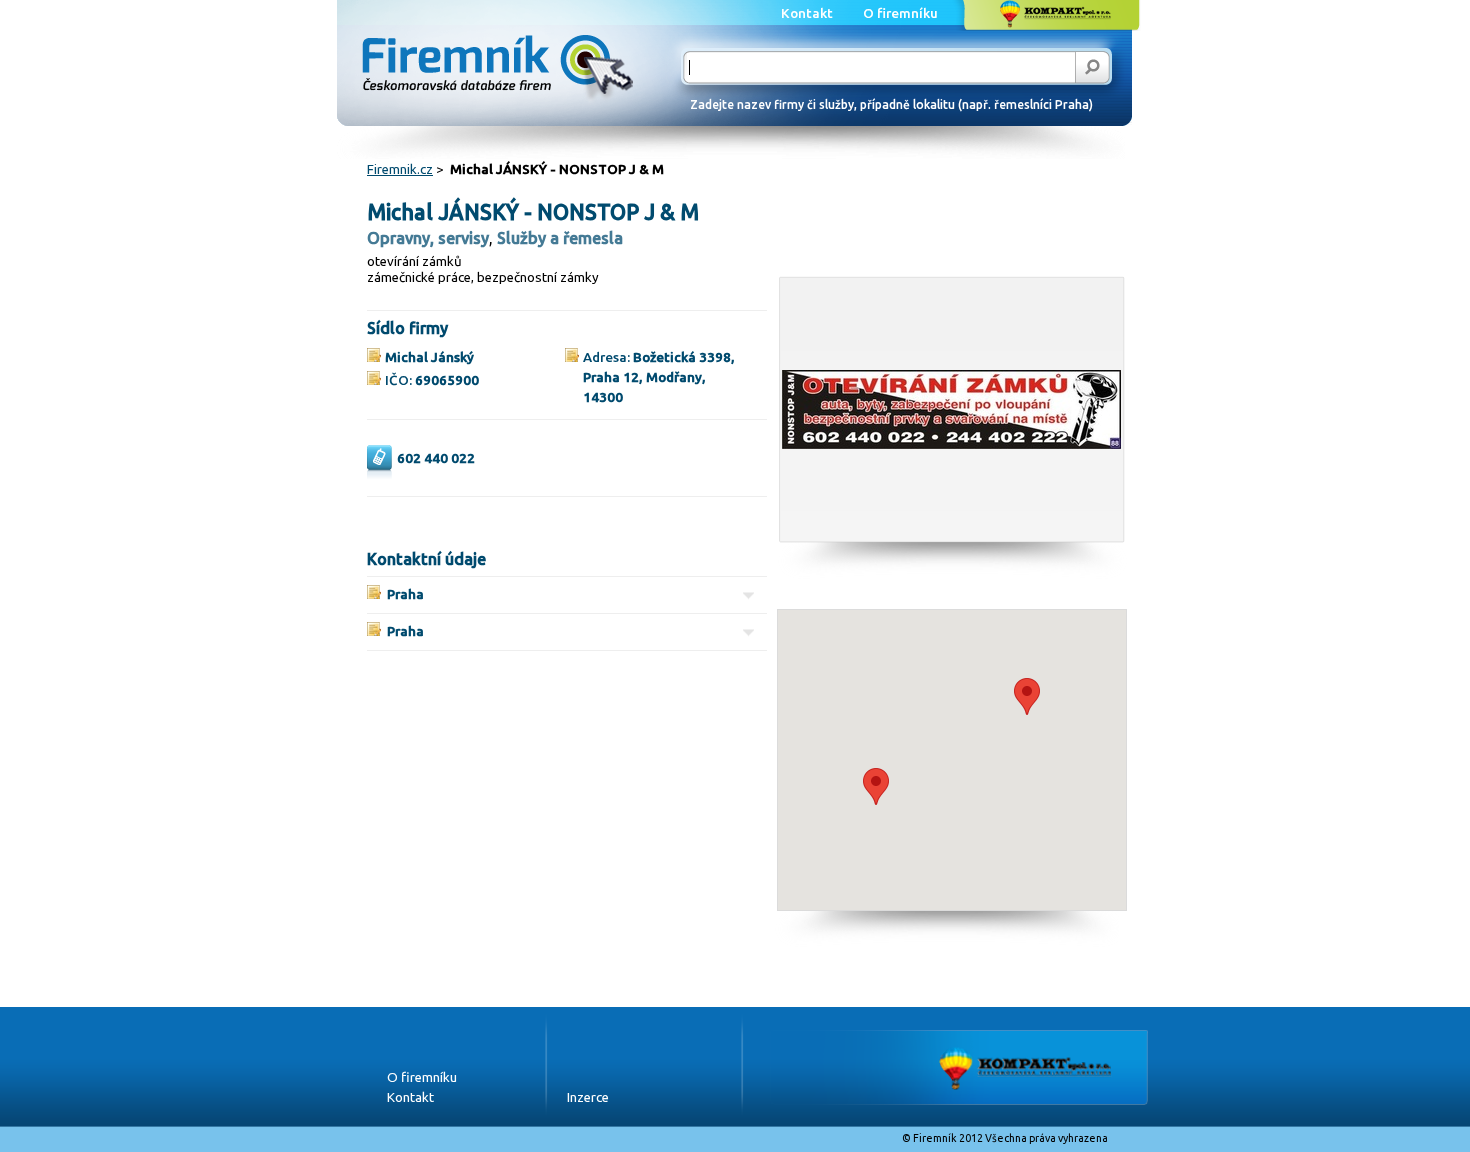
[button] (876, 786)
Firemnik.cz (400, 169)
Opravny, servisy (428, 238)
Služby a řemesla (560, 238)
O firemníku (422, 1077)
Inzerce (588, 1097)
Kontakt (410, 1097)
